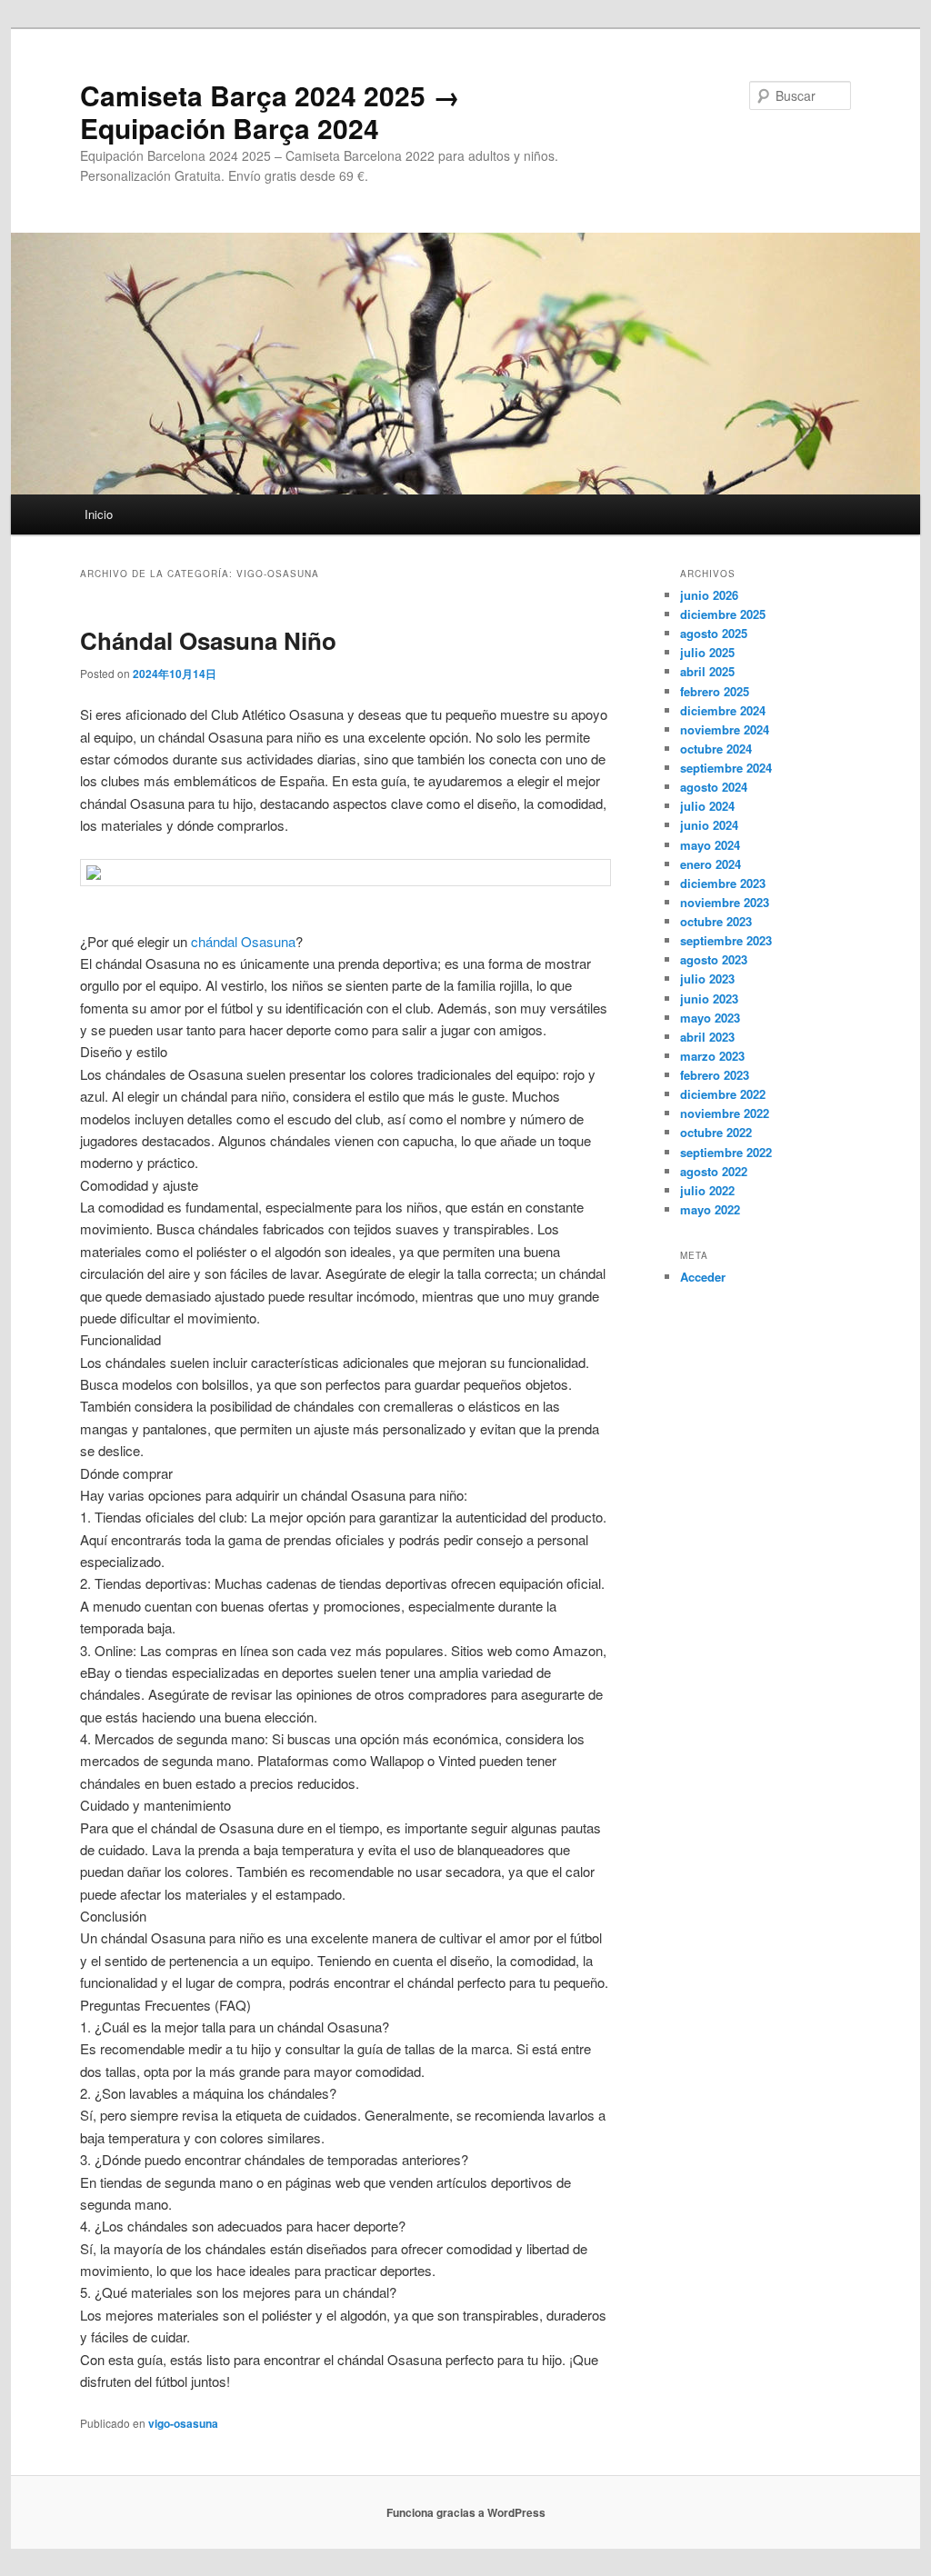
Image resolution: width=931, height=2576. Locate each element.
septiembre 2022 (726, 1152)
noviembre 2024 (725, 729)
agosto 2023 (714, 959)
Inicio (99, 514)
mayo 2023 (710, 1018)
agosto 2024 (714, 787)
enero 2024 (711, 864)
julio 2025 (707, 652)
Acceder (703, 1277)
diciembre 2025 (723, 614)
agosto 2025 (714, 633)
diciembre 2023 (723, 883)
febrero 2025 (715, 691)
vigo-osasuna (183, 2423)
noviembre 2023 (725, 902)
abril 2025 (707, 671)
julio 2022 (707, 1190)
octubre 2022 (716, 1132)
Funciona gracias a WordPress (466, 2512)
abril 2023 (707, 1037)
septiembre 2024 (726, 768)
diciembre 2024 (723, 710)
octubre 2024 (716, 749)
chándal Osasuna (243, 941)
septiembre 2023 (726, 940)
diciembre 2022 (723, 1094)
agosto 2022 (714, 1171)
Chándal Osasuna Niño (208, 640)
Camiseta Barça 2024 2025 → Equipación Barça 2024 (270, 111)
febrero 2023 (715, 1075)
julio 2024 (707, 806)
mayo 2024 (710, 845)
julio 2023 (707, 978)
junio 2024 (709, 825)
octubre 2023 (716, 921)
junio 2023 (709, 998)
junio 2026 (709, 595)
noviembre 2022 (725, 1113)
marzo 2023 (712, 1056)
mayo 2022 (710, 1209)
